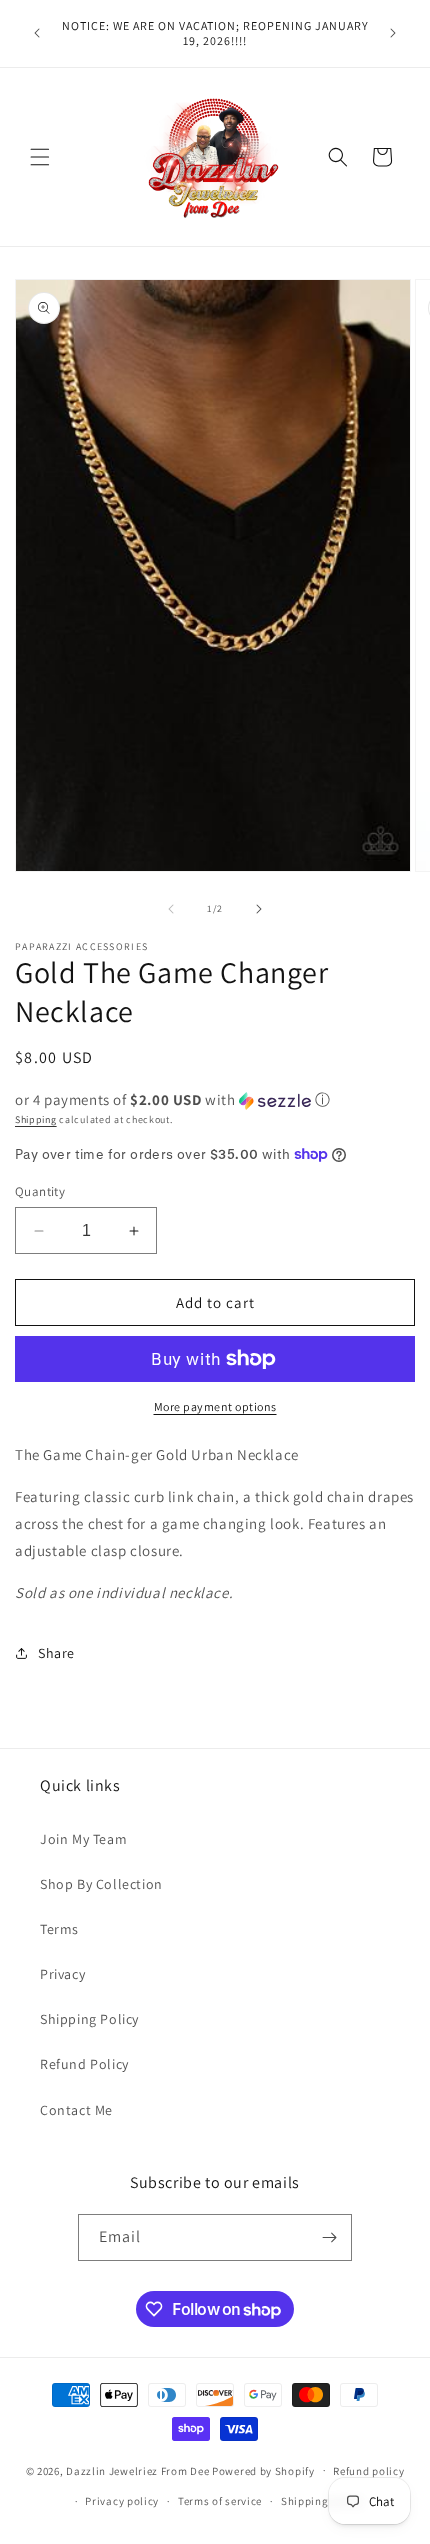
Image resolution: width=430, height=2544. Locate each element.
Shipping (36, 1119)
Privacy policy (122, 2501)
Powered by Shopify (263, 2470)
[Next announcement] (393, 33)
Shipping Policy (89, 2019)
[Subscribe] (329, 2237)
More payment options (215, 1406)
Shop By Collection (101, 1884)
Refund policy (368, 2471)
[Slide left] (171, 909)
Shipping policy (322, 2501)
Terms (59, 1929)
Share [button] (56, 1653)
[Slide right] (259, 909)
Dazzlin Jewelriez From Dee (139, 2470)
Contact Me (76, 2110)
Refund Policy (84, 2064)
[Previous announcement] (37, 33)
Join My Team (83, 1839)
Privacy (62, 1974)
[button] (40, 157)
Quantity (40, 1191)
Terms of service (220, 2501)
